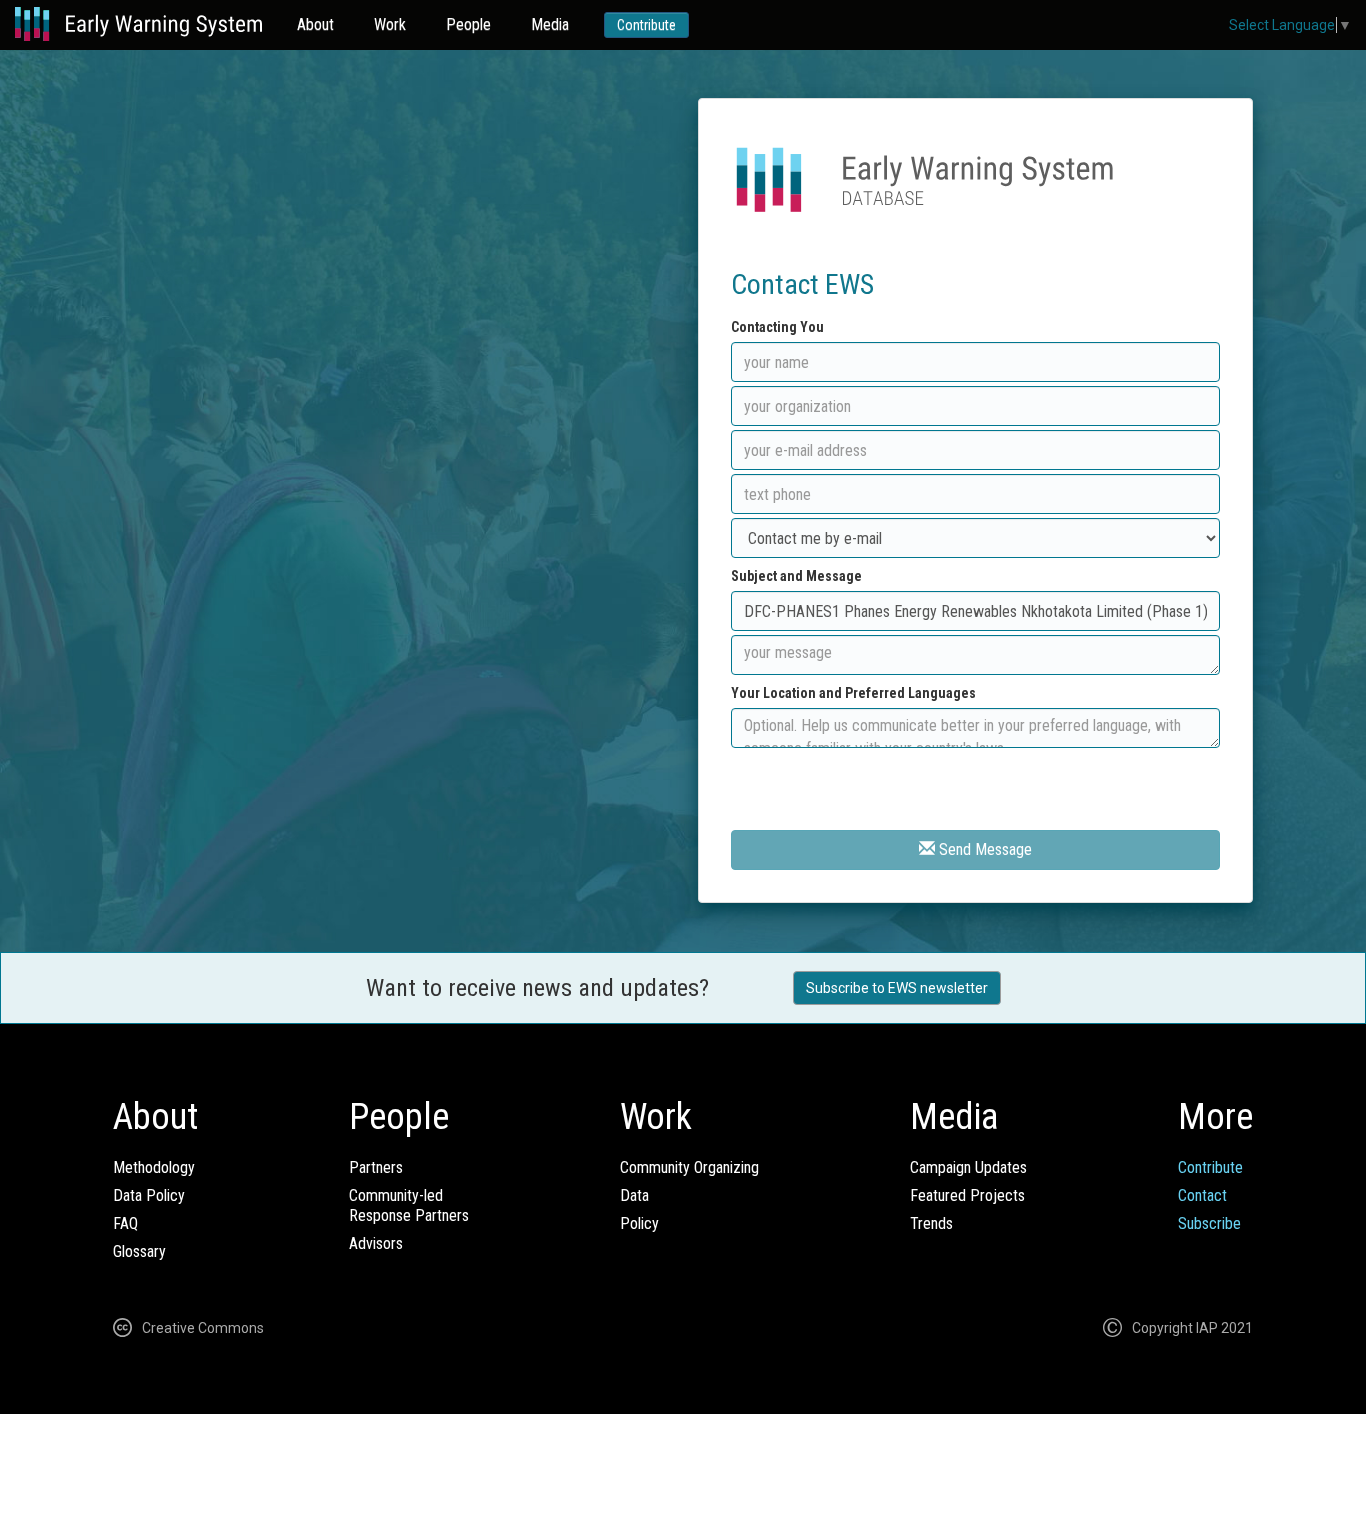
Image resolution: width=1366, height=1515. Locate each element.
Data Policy (149, 1195)
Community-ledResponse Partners (409, 1205)
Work (390, 24)
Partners (376, 1167)
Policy (639, 1223)
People (468, 24)
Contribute (646, 25)
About (315, 24)
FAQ (125, 1223)
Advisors (376, 1243)
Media (550, 24)
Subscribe (1209, 1223)
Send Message (983, 849)
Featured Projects (967, 1195)
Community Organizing (689, 1167)
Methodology (154, 1167)
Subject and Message (796, 576)
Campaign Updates (968, 1167)
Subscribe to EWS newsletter (897, 988)
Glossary (139, 1251)
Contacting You (777, 327)
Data (634, 1195)
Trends (931, 1223)
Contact (1202, 1195)
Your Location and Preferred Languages (853, 693)
